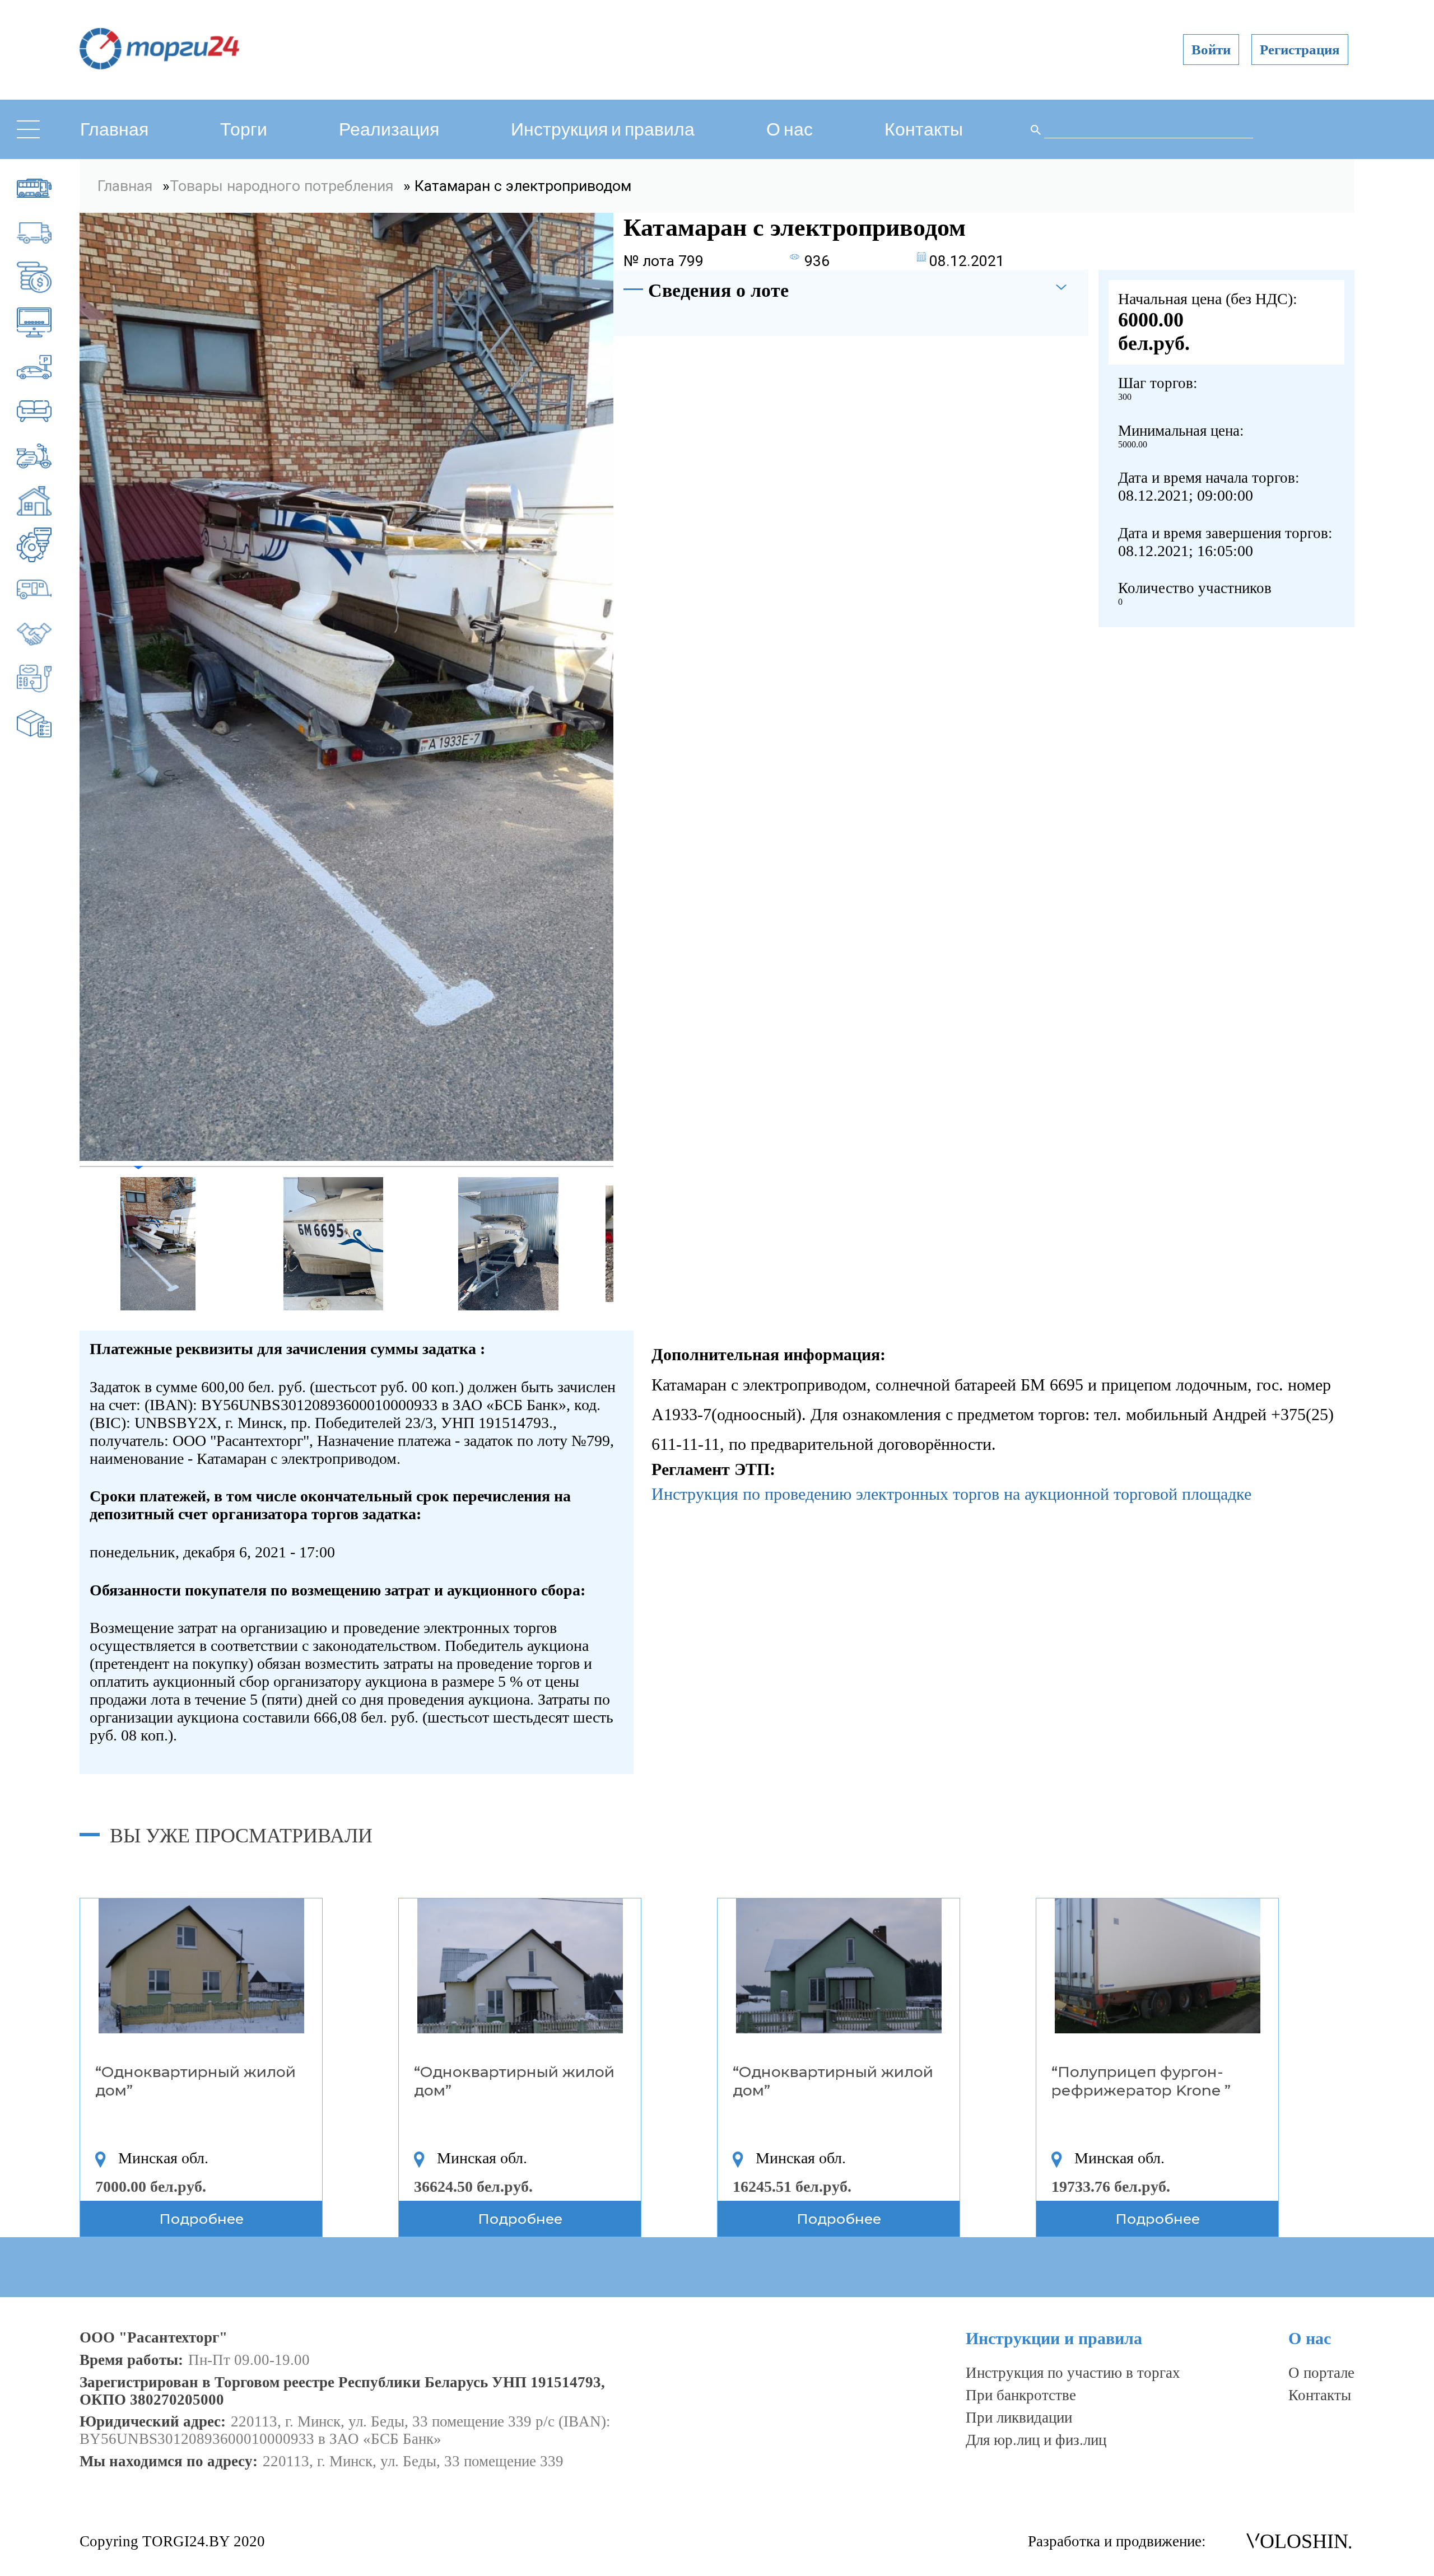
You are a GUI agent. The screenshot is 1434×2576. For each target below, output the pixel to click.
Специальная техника (49, 679)
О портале (1321, 2373)
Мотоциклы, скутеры (49, 456)
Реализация (389, 130)
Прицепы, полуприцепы (49, 590)
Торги (244, 130)
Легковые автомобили (49, 367)
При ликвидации (1019, 2418)
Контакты (924, 130)
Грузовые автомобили (49, 233)
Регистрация (1300, 50)
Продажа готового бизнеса (49, 634)
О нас (790, 130)
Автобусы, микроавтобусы (49, 188)
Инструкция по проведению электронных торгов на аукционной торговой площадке (951, 1494)
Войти (1211, 50)
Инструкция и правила (603, 130)
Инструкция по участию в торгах (1073, 2373)
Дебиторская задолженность (49, 278)
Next (622, 1244)
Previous (71, 1244)
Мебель (49, 412)
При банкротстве (1021, 2395)
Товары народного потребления (49, 724)
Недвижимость (49, 501)
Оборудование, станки (49, 545)
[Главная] (159, 66)
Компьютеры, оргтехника (49, 322)
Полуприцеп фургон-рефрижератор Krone (1138, 2081)
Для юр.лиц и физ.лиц (1036, 2440)
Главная (114, 130)
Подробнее (201, 2219)
